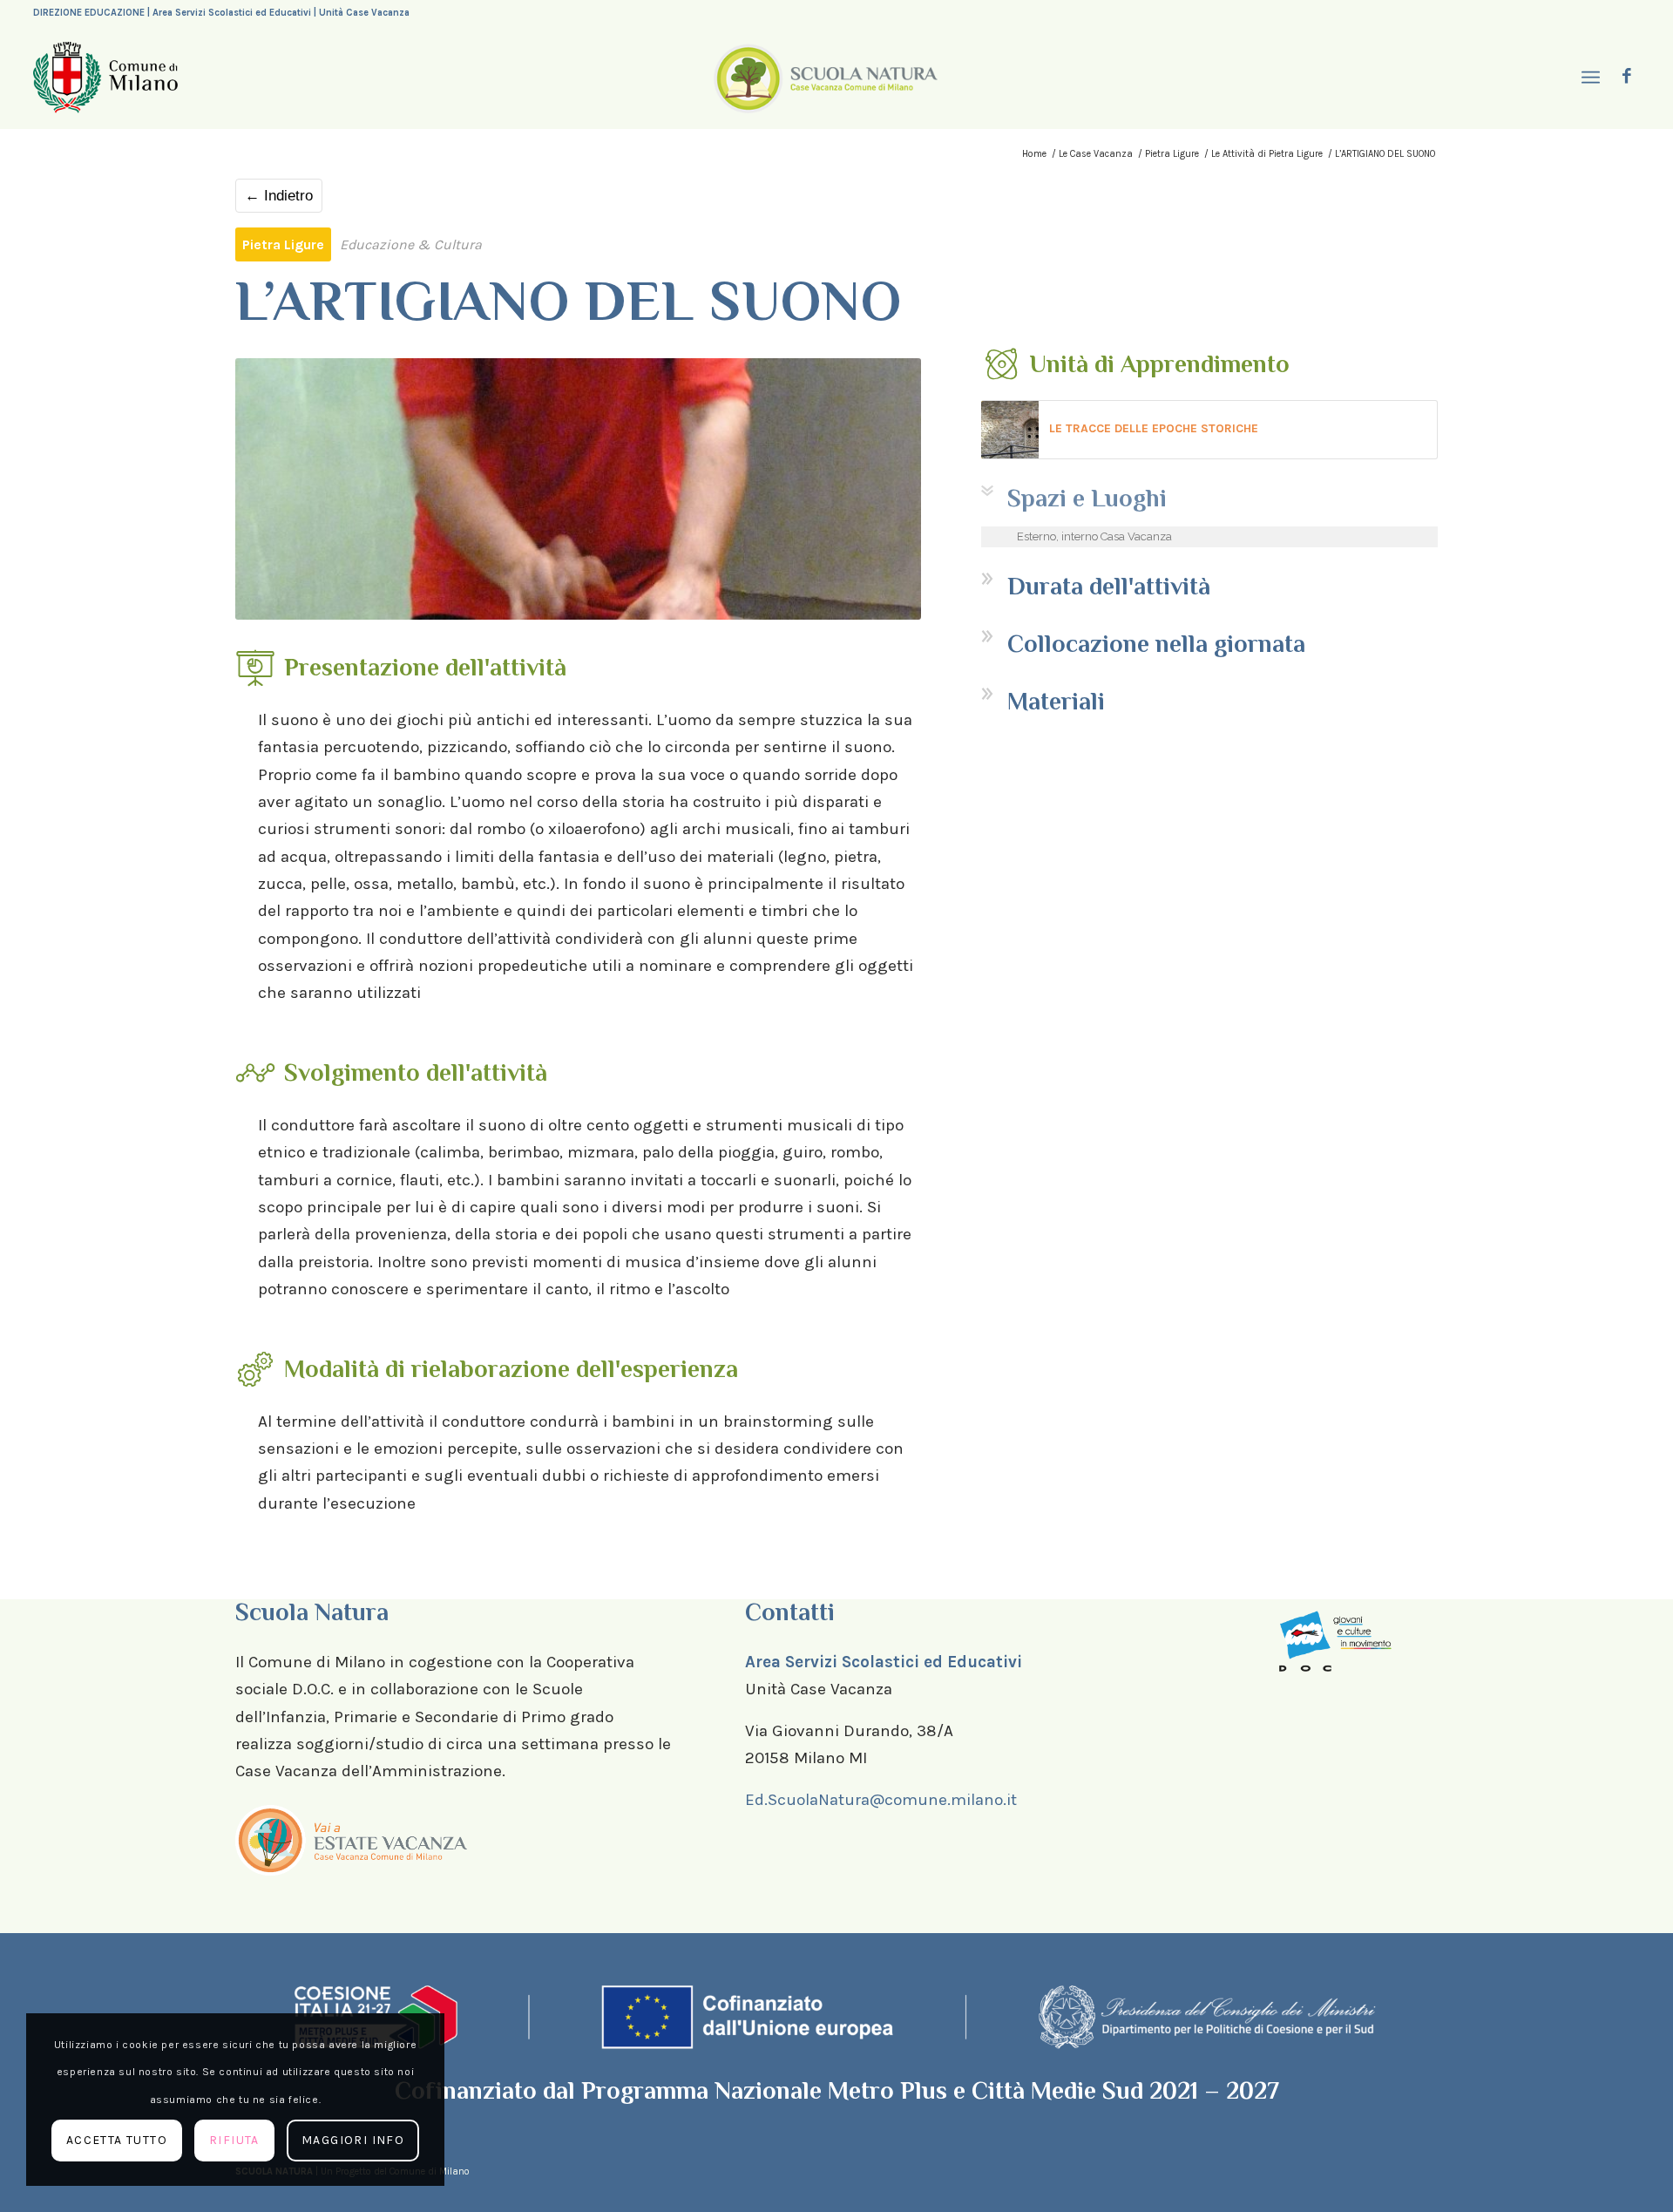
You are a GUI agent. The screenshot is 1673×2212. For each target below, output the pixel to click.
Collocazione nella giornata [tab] (1156, 644)
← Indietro (279, 196)
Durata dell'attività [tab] (1109, 586)
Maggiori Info (353, 2140)
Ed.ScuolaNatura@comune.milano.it (881, 1800)
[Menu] (1588, 78)
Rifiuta (234, 2140)
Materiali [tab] (1056, 701)
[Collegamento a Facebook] (1627, 77)
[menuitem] (1588, 78)
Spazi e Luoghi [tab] (1087, 498)
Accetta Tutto (117, 2140)
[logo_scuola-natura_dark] (826, 78)
